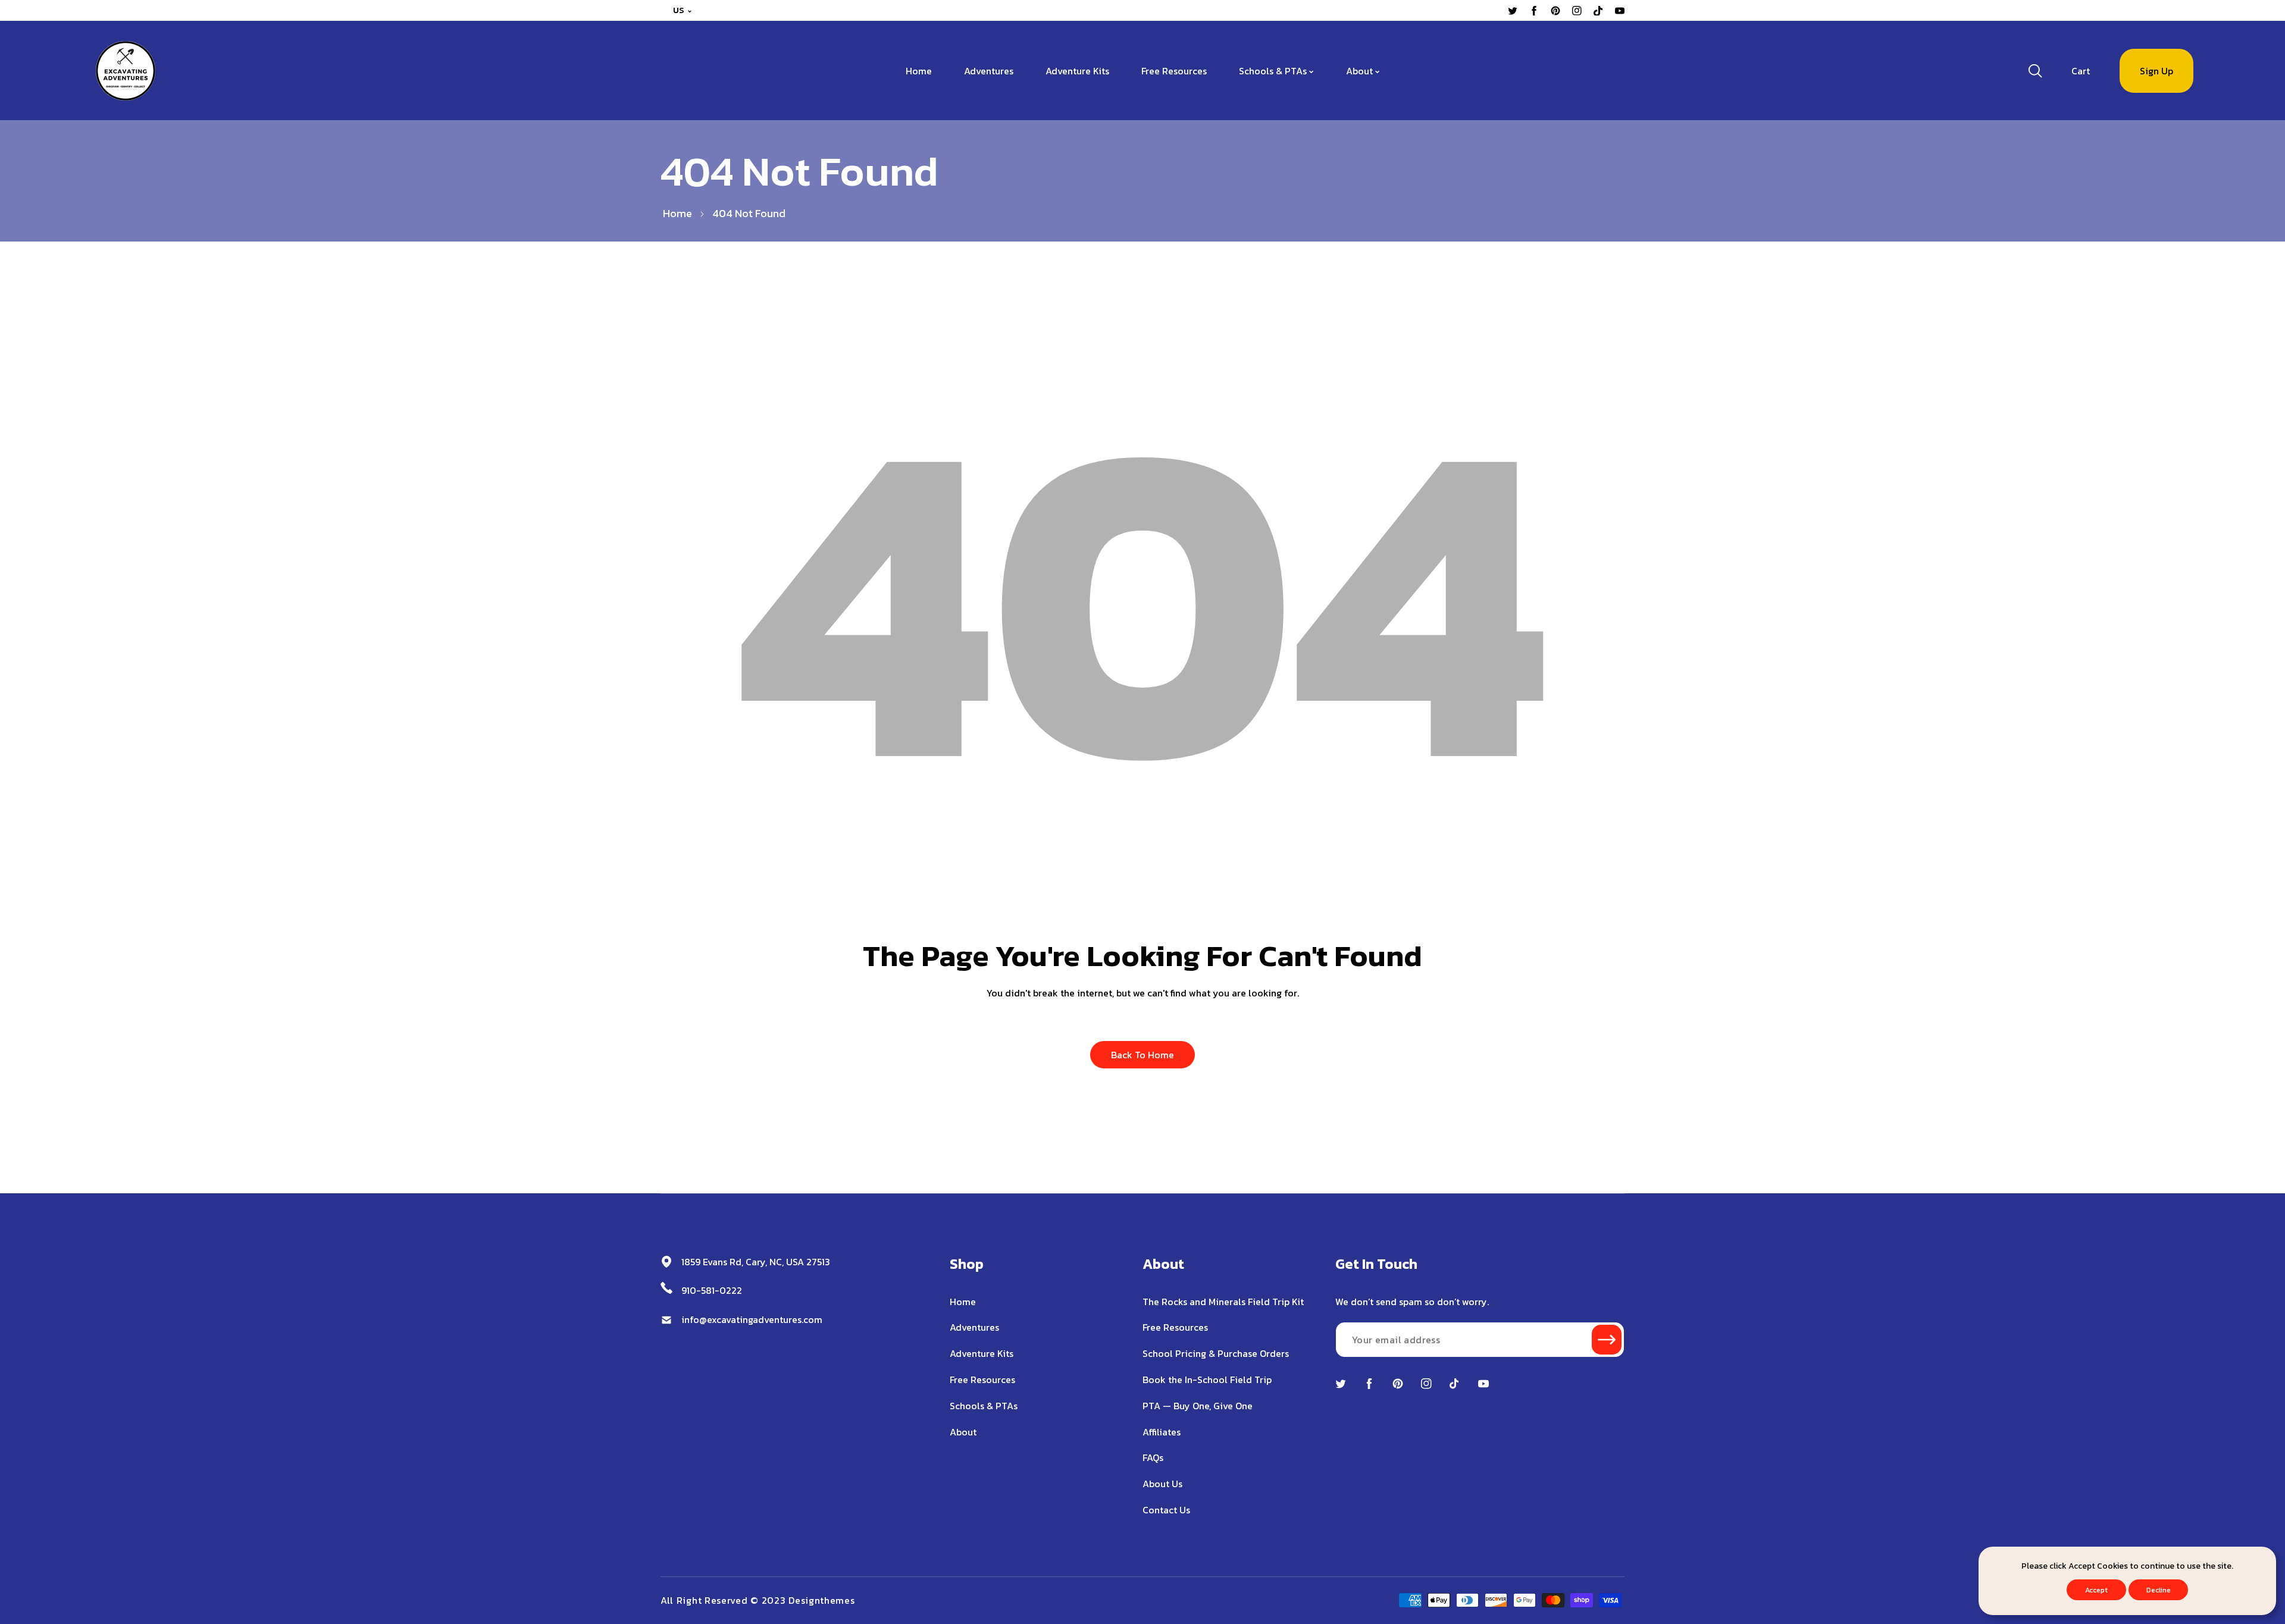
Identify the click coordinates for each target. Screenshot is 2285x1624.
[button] (2081, 71)
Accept (2096, 1590)
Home (677, 213)
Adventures (974, 1327)
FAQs (1153, 1457)
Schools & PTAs (984, 1406)
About (963, 1432)
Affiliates (1162, 1432)
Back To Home (1142, 1055)
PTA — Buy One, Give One (1198, 1406)
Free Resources (982, 1380)
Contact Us (1166, 1510)
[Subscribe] (1607, 1340)
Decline (2159, 1590)
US (679, 10)
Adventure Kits (982, 1353)
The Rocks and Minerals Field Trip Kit (1223, 1302)
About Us (1162, 1484)
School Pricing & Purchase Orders (1216, 1353)
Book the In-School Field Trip (1207, 1380)
